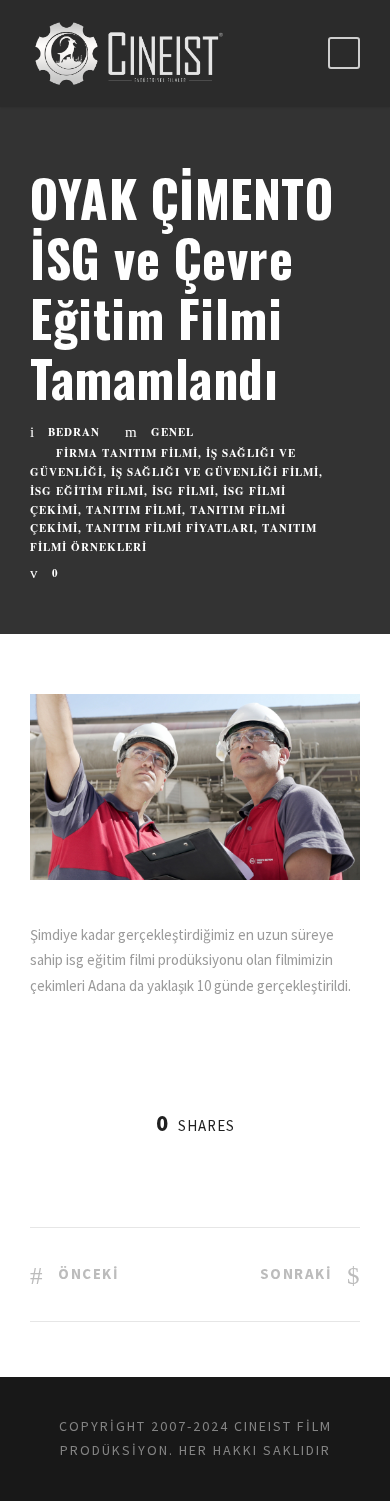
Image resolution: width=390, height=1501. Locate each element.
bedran (74, 432)
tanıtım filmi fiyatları (170, 528)
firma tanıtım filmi (127, 453)
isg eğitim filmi (87, 491)
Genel (172, 432)
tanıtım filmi (134, 510)
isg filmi (183, 491)
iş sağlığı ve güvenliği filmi (215, 472)
